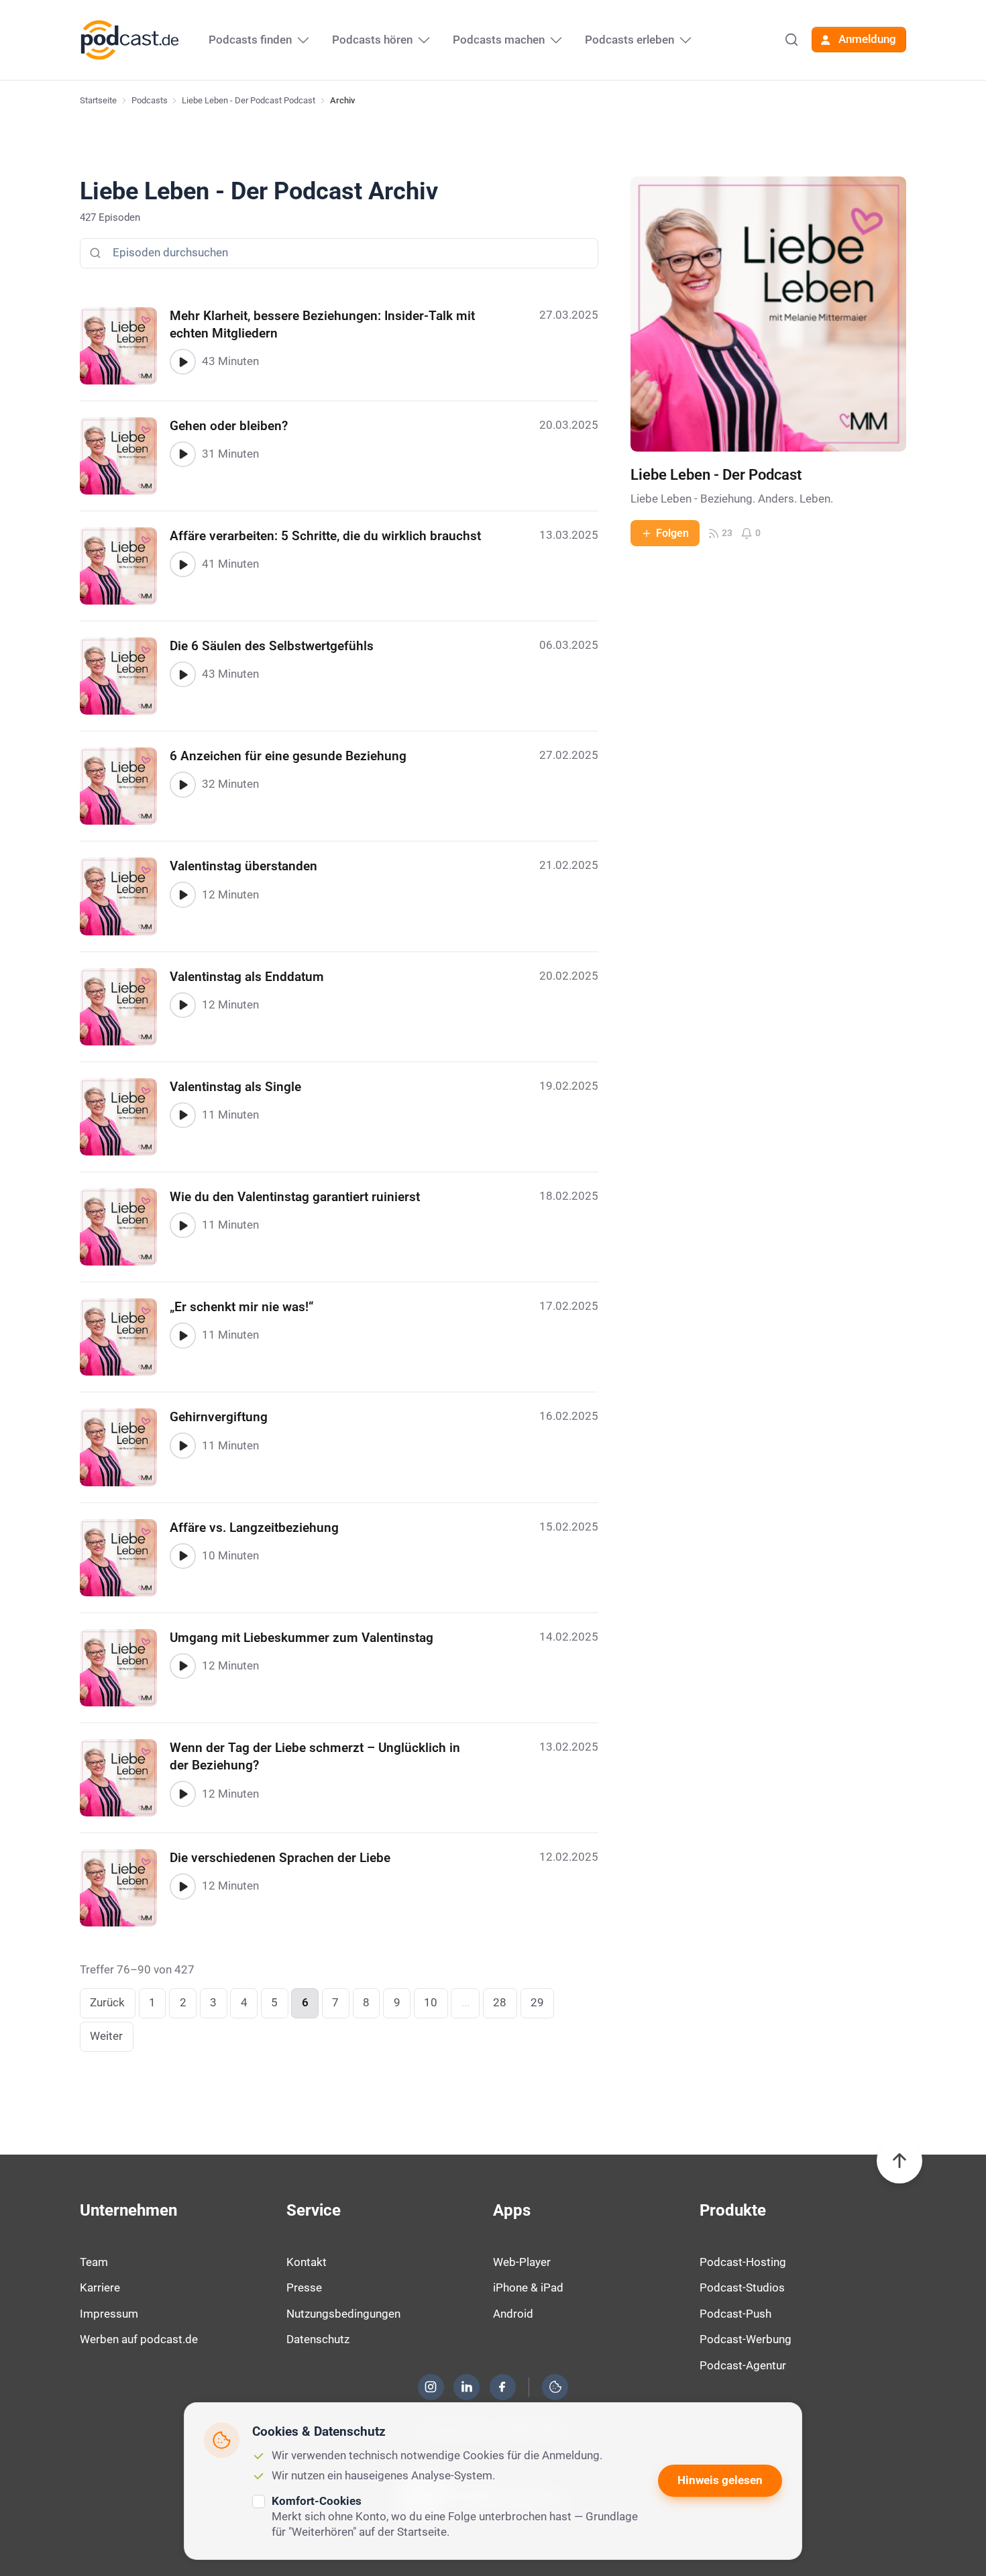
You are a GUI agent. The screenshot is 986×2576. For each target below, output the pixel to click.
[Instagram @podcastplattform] (431, 2387)
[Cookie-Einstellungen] (555, 2387)
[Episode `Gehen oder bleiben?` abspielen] (182, 454)
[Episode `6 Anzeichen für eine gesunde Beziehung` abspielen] (182, 784)
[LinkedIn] (467, 2387)
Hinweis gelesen (720, 2480)
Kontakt (307, 2262)
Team (94, 2262)
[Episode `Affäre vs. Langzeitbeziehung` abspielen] (182, 1556)
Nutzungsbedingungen (343, 2314)
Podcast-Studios (742, 2287)
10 (431, 2002)
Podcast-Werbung (746, 2339)
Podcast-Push (735, 2314)
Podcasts (150, 100)
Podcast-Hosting (743, 2262)
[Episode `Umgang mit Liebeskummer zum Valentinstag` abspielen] (182, 1666)
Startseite (98, 100)
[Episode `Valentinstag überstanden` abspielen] (182, 894)
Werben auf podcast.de (139, 2339)
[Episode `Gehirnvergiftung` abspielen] (182, 1445)
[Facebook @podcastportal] (502, 2387)
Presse (304, 2287)
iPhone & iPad (528, 2287)
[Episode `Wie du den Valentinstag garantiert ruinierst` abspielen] (182, 1225)
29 (537, 2002)
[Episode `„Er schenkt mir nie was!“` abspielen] (182, 1335)
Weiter (106, 2036)
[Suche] (791, 40)
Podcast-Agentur (743, 2365)
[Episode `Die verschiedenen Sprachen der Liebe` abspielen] (182, 1886)
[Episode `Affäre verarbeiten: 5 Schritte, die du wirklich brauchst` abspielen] (182, 564)
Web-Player (522, 2262)
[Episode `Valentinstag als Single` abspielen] (182, 1115)
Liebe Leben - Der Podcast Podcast (249, 100)
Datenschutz (318, 2339)
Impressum (109, 2314)
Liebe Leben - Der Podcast (716, 475)
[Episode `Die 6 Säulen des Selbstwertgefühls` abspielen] (182, 674)
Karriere (100, 2287)
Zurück (107, 2002)
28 (500, 2002)
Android (513, 2314)
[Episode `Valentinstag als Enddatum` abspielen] (182, 1005)
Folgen (672, 533)
